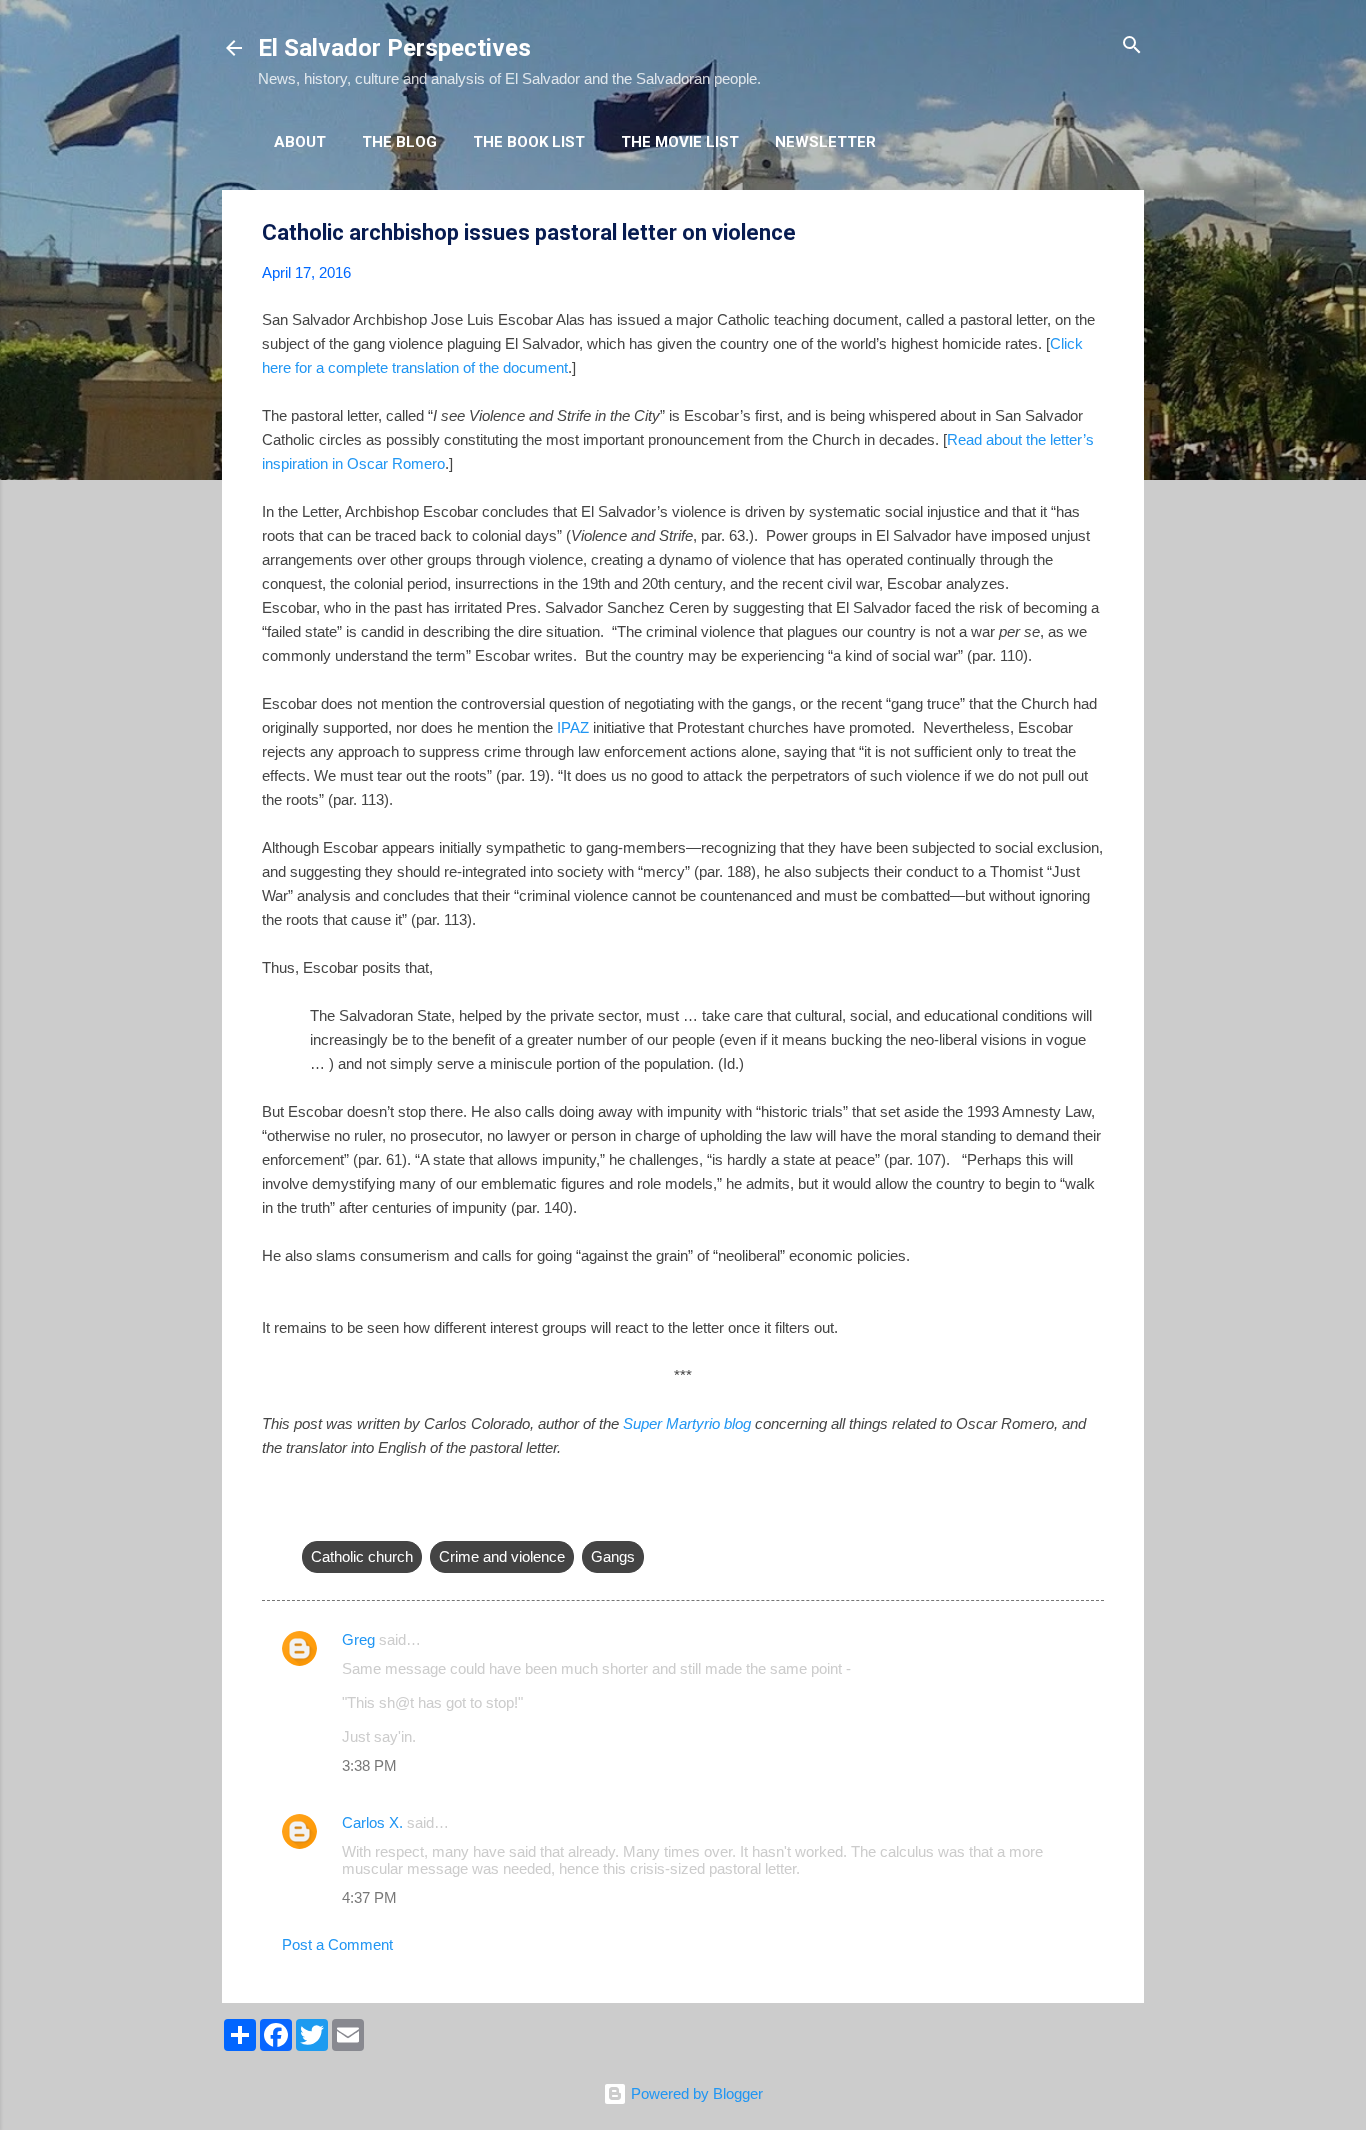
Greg (358, 1639)
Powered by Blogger (695, 2093)
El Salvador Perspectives (394, 48)
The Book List (529, 142)
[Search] (1132, 46)
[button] (1092, 233)
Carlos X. (372, 1822)
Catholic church (362, 1556)
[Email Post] (314, 1516)
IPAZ (573, 727)
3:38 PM (369, 1765)
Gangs (613, 1556)
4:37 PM (369, 1897)
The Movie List (680, 142)
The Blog (399, 142)
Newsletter (825, 142)
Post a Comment (337, 1944)
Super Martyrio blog (687, 1423)
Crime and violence (502, 1556)
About (300, 142)
